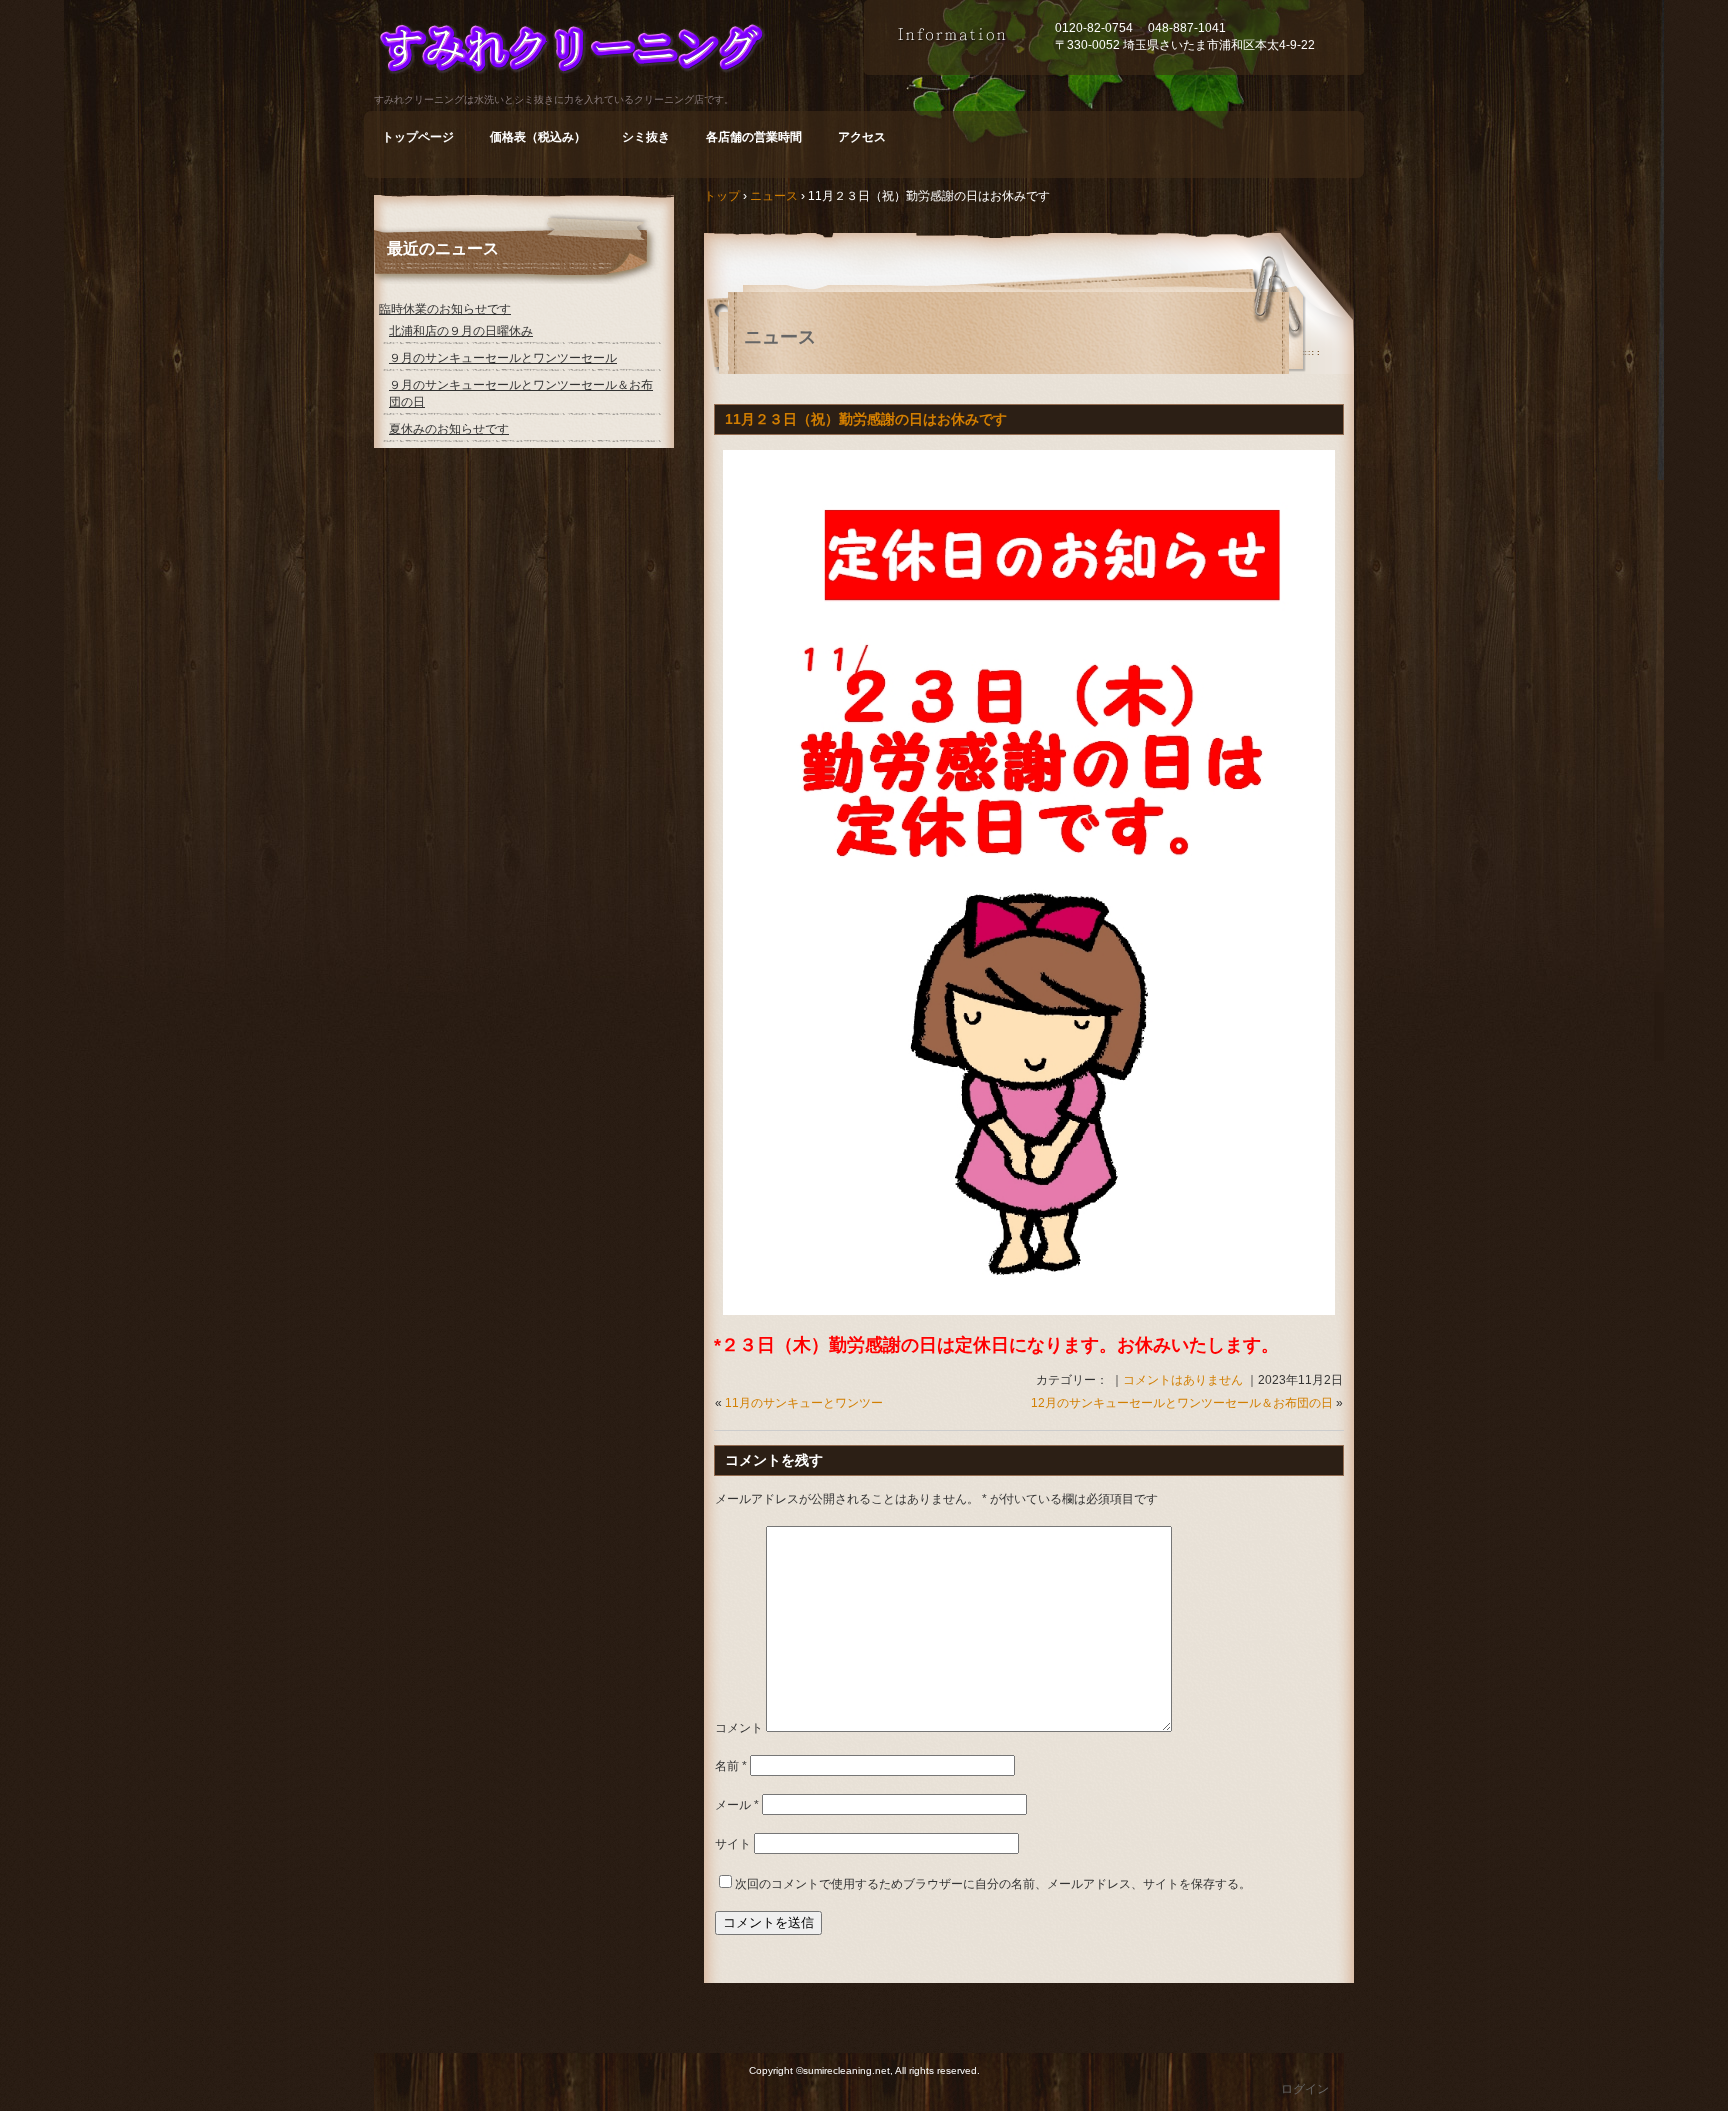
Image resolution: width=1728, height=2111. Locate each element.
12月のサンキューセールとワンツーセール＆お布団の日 (1182, 1403)
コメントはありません (1183, 1380)
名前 (731, 1766)
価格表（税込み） (538, 137)
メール (737, 1805)
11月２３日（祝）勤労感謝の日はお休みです (866, 419)
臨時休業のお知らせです (445, 309)
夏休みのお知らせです (449, 429)
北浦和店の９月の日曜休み (461, 331)
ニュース (780, 337)
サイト (733, 1844)
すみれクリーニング (619, 53)
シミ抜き (646, 137)
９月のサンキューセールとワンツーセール (503, 358)
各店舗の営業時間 (754, 137)
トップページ (418, 137)
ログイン (1305, 2089)
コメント (739, 1728)
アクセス (862, 137)
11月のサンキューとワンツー (804, 1403)
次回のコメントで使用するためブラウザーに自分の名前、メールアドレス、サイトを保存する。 (993, 1884)
